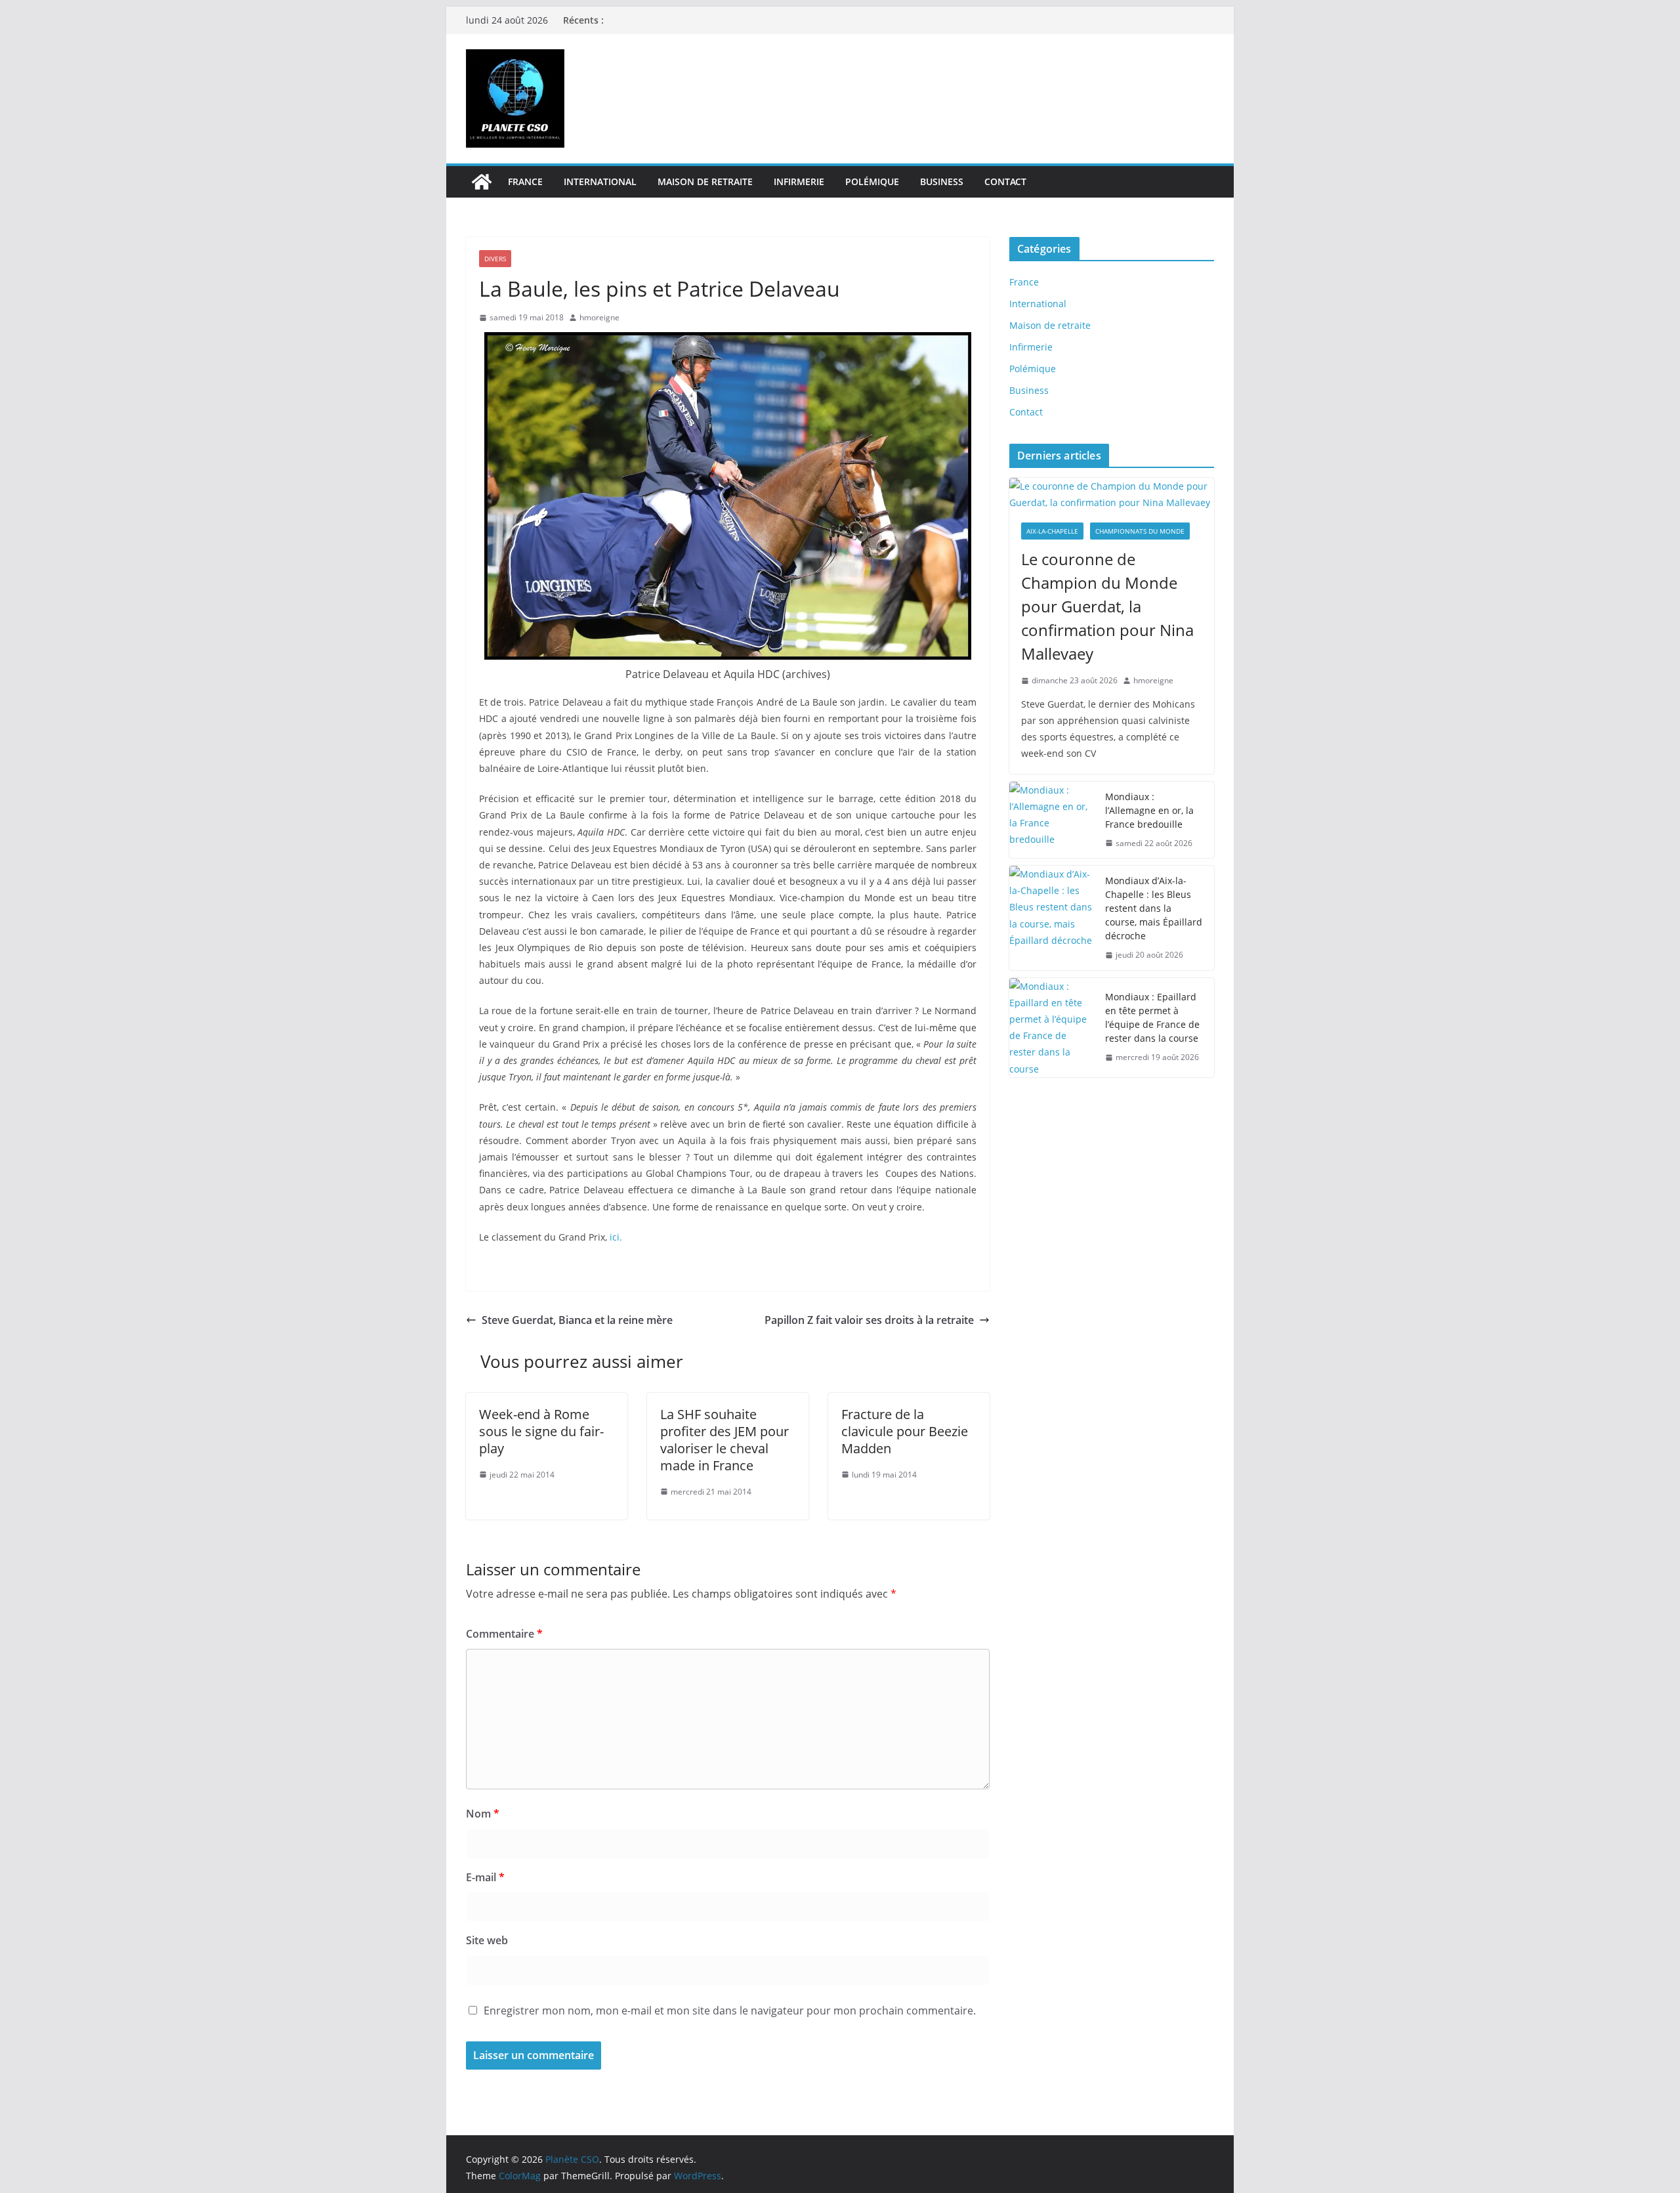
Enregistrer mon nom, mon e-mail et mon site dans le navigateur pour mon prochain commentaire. (730, 2011)
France (525, 181)
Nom (483, 1814)
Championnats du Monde (1140, 531)
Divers (495, 259)
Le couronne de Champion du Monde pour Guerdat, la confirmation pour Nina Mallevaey (1107, 606)
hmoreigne (599, 317)
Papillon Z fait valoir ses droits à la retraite (869, 1320)
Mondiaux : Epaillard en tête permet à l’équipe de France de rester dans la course (1153, 1017)
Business (942, 181)
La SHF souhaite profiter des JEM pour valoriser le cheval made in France (724, 1440)
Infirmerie (799, 181)
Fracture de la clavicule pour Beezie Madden (905, 1431)
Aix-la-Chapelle (1052, 531)
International (600, 181)
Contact (1005, 181)
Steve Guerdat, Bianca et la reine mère (577, 1320)
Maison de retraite (705, 181)
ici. (616, 1237)
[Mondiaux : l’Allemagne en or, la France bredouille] (1052, 820)
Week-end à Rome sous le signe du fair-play (541, 1431)
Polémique (872, 181)
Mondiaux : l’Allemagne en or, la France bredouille (1149, 810)
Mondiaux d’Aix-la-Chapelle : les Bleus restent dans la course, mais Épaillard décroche (1154, 908)
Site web (487, 1940)
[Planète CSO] (482, 182)
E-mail (485, 1877)
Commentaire (504, 1634)
